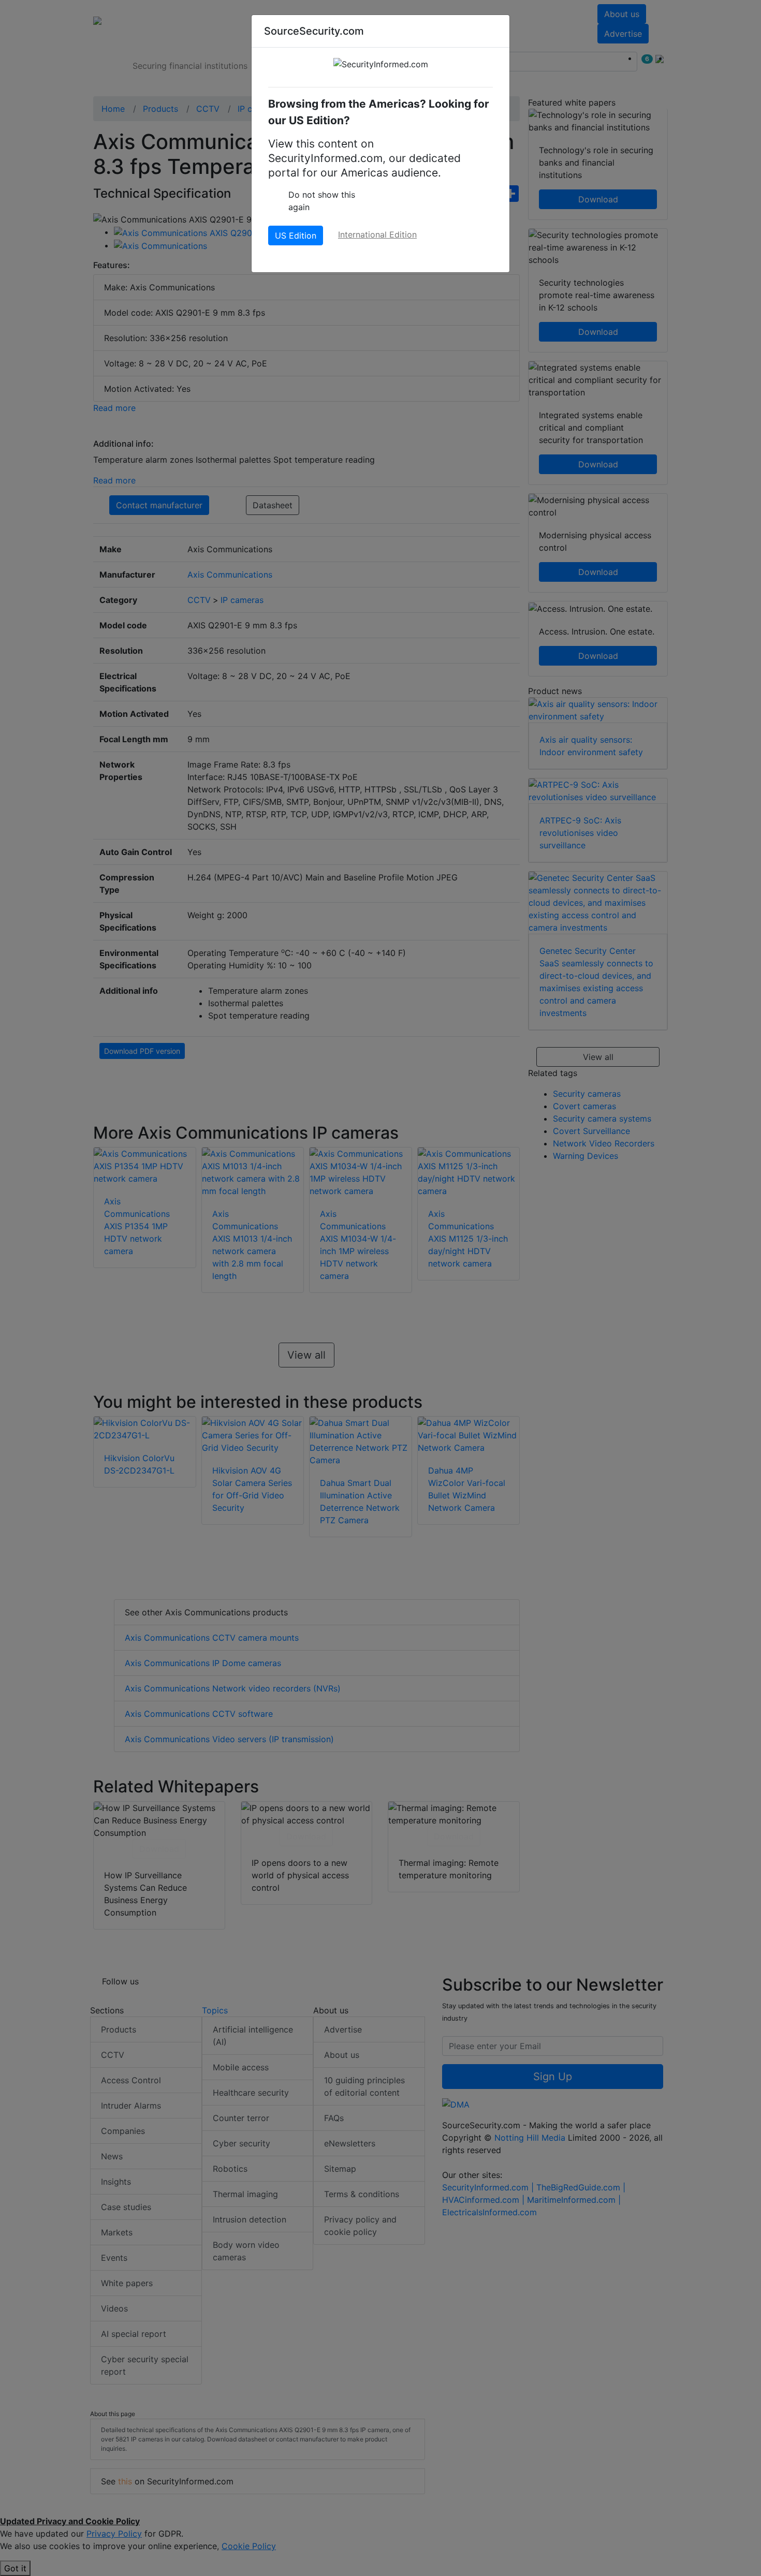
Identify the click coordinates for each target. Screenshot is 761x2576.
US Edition (296, 235)
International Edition (377, 234)
